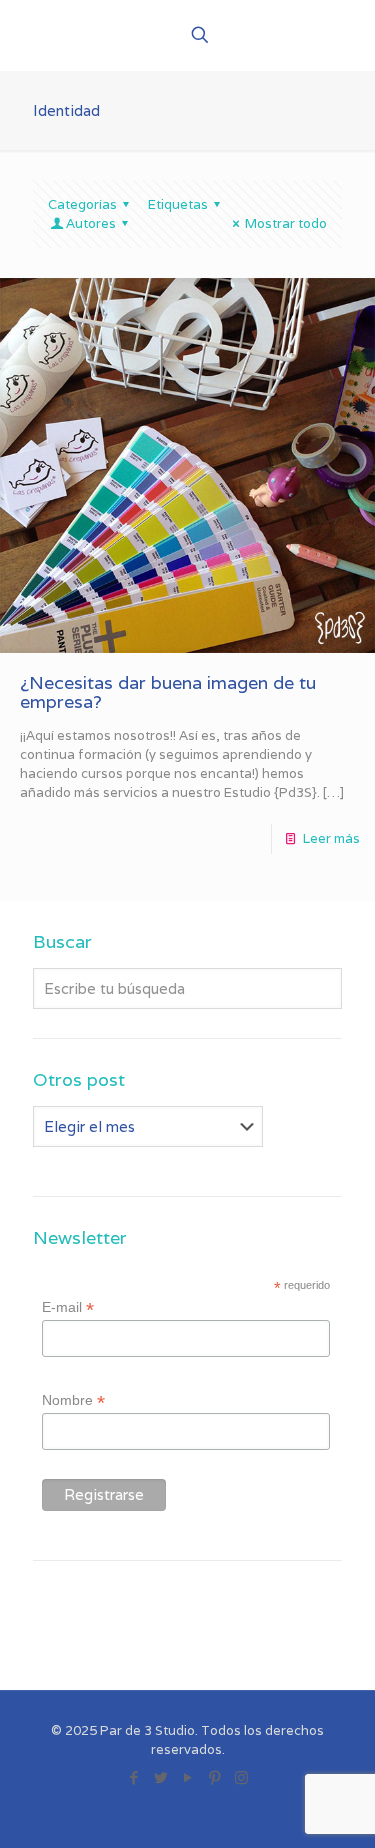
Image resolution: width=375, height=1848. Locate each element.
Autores (91, 223)
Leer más (331, 838)
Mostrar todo (286, 223)
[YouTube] (187, 1777)
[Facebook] (133, 1777)
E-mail (68, 1307)
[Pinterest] (214, 1777)
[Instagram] (241, 1777)
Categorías (82, 204)
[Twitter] (160, 1777)
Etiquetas (178, 204)
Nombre (73, 1400)
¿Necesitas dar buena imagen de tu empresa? (168, 692)
